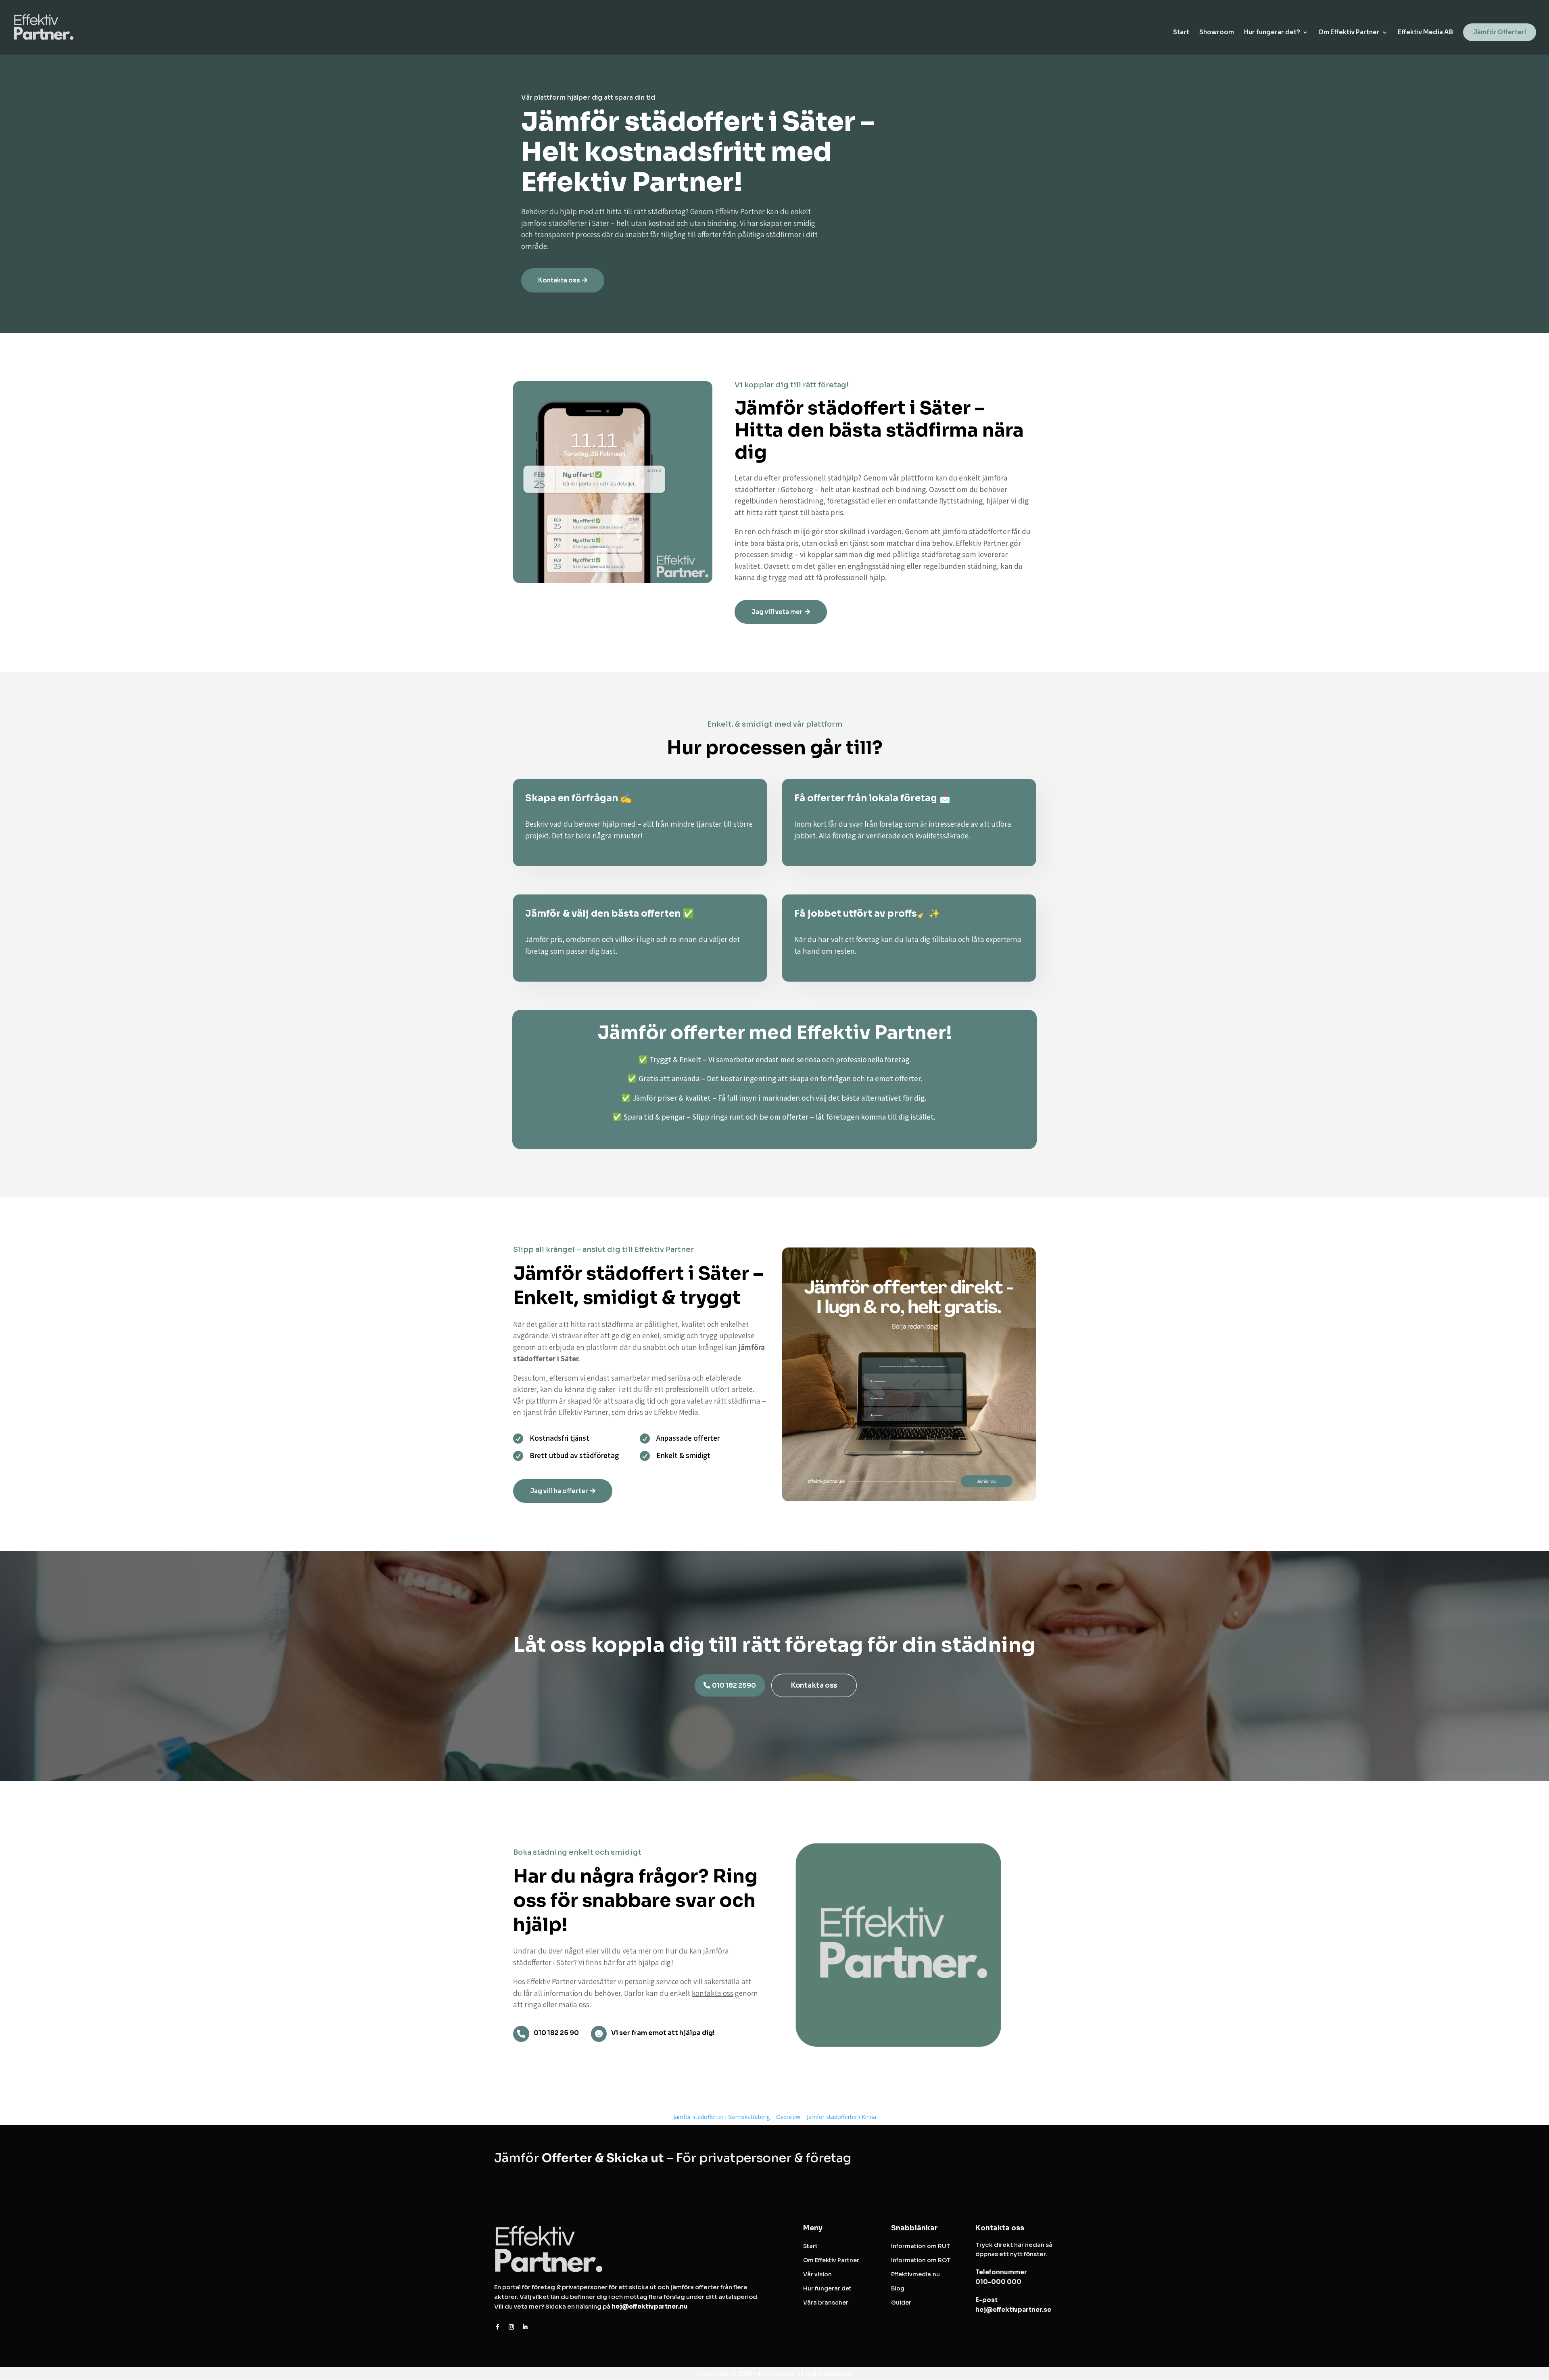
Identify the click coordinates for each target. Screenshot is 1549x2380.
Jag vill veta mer (777, 612)
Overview (788, 2117)
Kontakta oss (559, 280)
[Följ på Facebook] (497, 2327)
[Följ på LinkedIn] (525, 2327)
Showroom (1217, 33)
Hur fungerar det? (1272, 33)
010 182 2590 (734, 1685)
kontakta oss (713, 1993)
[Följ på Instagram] (511, 2327)
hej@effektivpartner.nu (650, 2306)
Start (1181, 33)
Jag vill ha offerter (559, 1491)
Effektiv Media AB (1425, 33)
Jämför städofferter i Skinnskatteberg (721, 2117)
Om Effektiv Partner (1349, 33)
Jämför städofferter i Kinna (841, 2117)
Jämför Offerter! (1500, 32)
